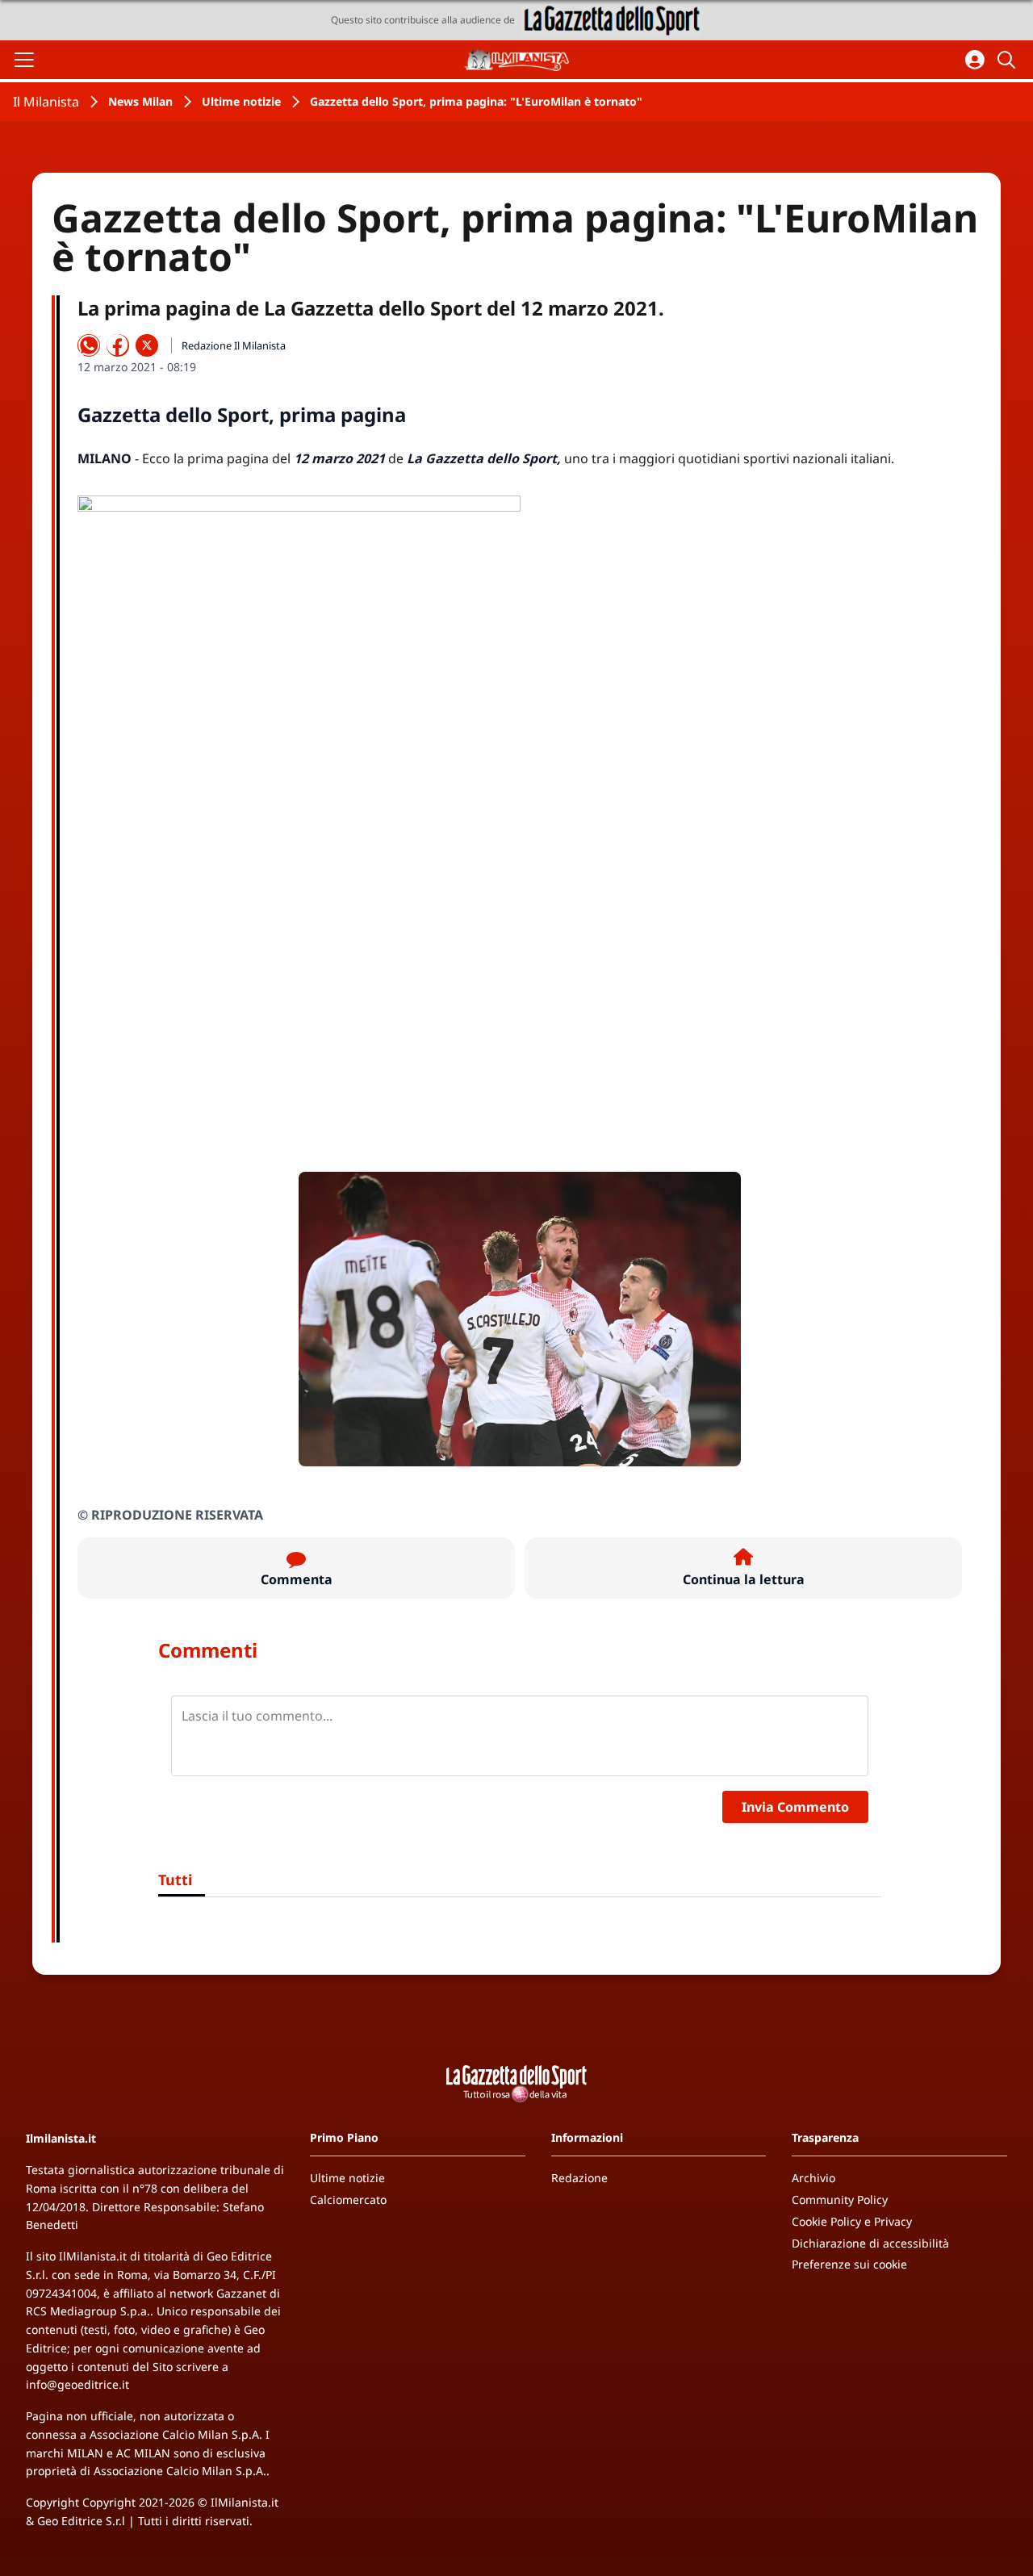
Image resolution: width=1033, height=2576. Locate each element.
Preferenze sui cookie (849, 2264)
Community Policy (840, 2200)
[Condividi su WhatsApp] (89, 345)
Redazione (579, 2178)
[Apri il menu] (24, 60)
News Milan (140, 101)
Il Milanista (46, 102)
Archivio (813, 2178)
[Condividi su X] (147, 345)
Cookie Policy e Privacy (852, 2221)
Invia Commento (795, 1807)
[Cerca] (1009, 60)
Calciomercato (348, 2200)
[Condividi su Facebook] (118, 345)
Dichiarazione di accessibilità (870, 2243)
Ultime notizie (241, 101)
